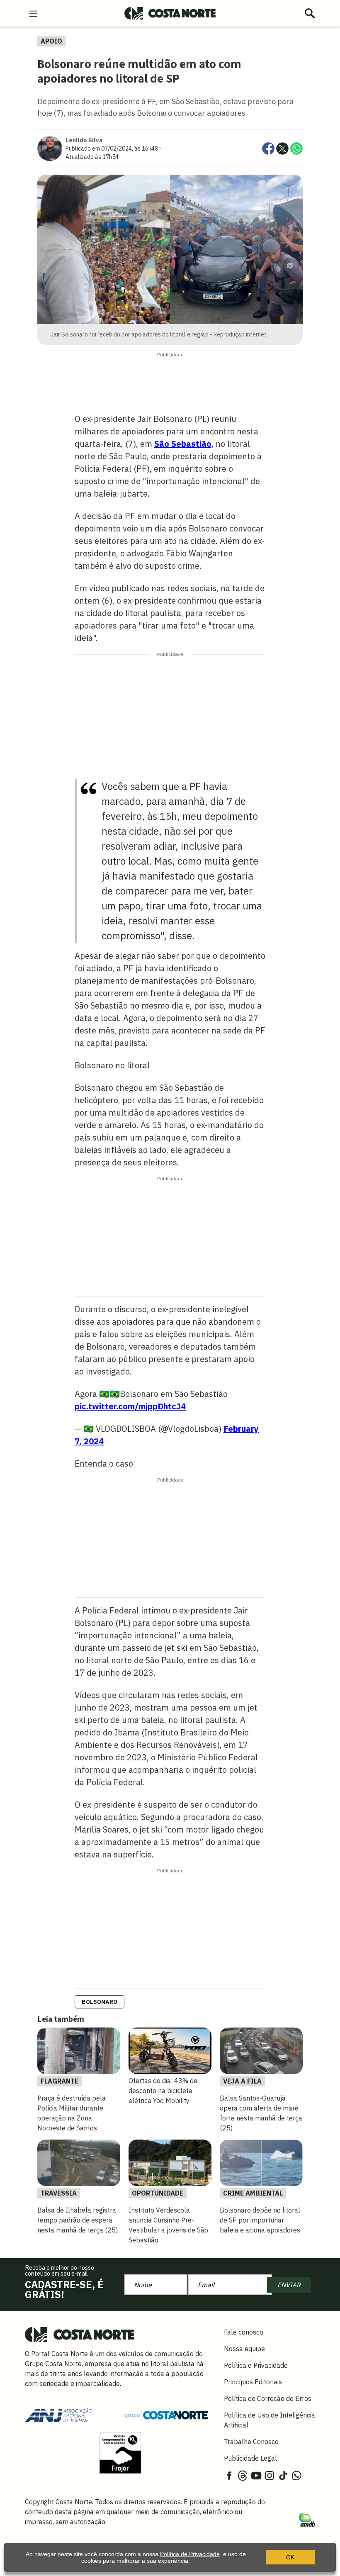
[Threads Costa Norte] (243, 2475)
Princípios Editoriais (253, 2382)
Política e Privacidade (256, 2365)
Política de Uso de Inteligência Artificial (270, 2420)
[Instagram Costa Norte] (270, 2475)
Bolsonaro (100, 2002)
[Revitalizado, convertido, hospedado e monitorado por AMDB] (307, 2519)
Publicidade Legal (250, 2458)
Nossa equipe (244, 2349)
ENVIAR (289, 2285)
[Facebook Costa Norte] (229, 2475)
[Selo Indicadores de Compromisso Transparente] (120, 2452)
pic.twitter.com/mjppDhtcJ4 (130, 1406)
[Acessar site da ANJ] (58, 2415)
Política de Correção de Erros (268, 2398)
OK (290, 2557)
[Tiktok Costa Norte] (283, 2475)
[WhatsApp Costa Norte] (296, 2475)
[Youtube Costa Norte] (256, 2475)
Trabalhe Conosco (251, 2442)
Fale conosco (244, 2332)
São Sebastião (183, 444)
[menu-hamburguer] (33, 13)
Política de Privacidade (190, 2554)
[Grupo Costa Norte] (166, 2415)
